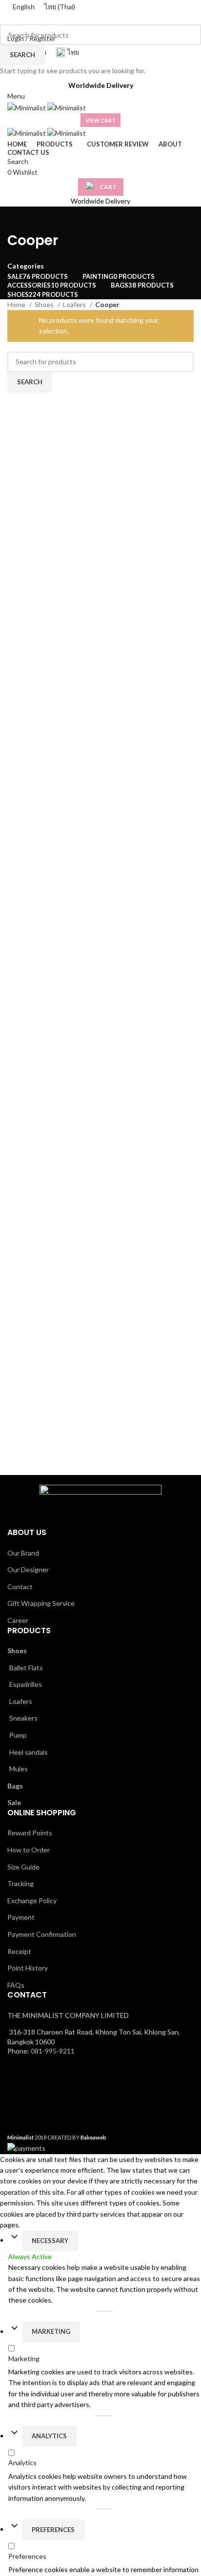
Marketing (51, 2331)
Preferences (53, 2530)
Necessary (50, 2241)
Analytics (49, 2436)
